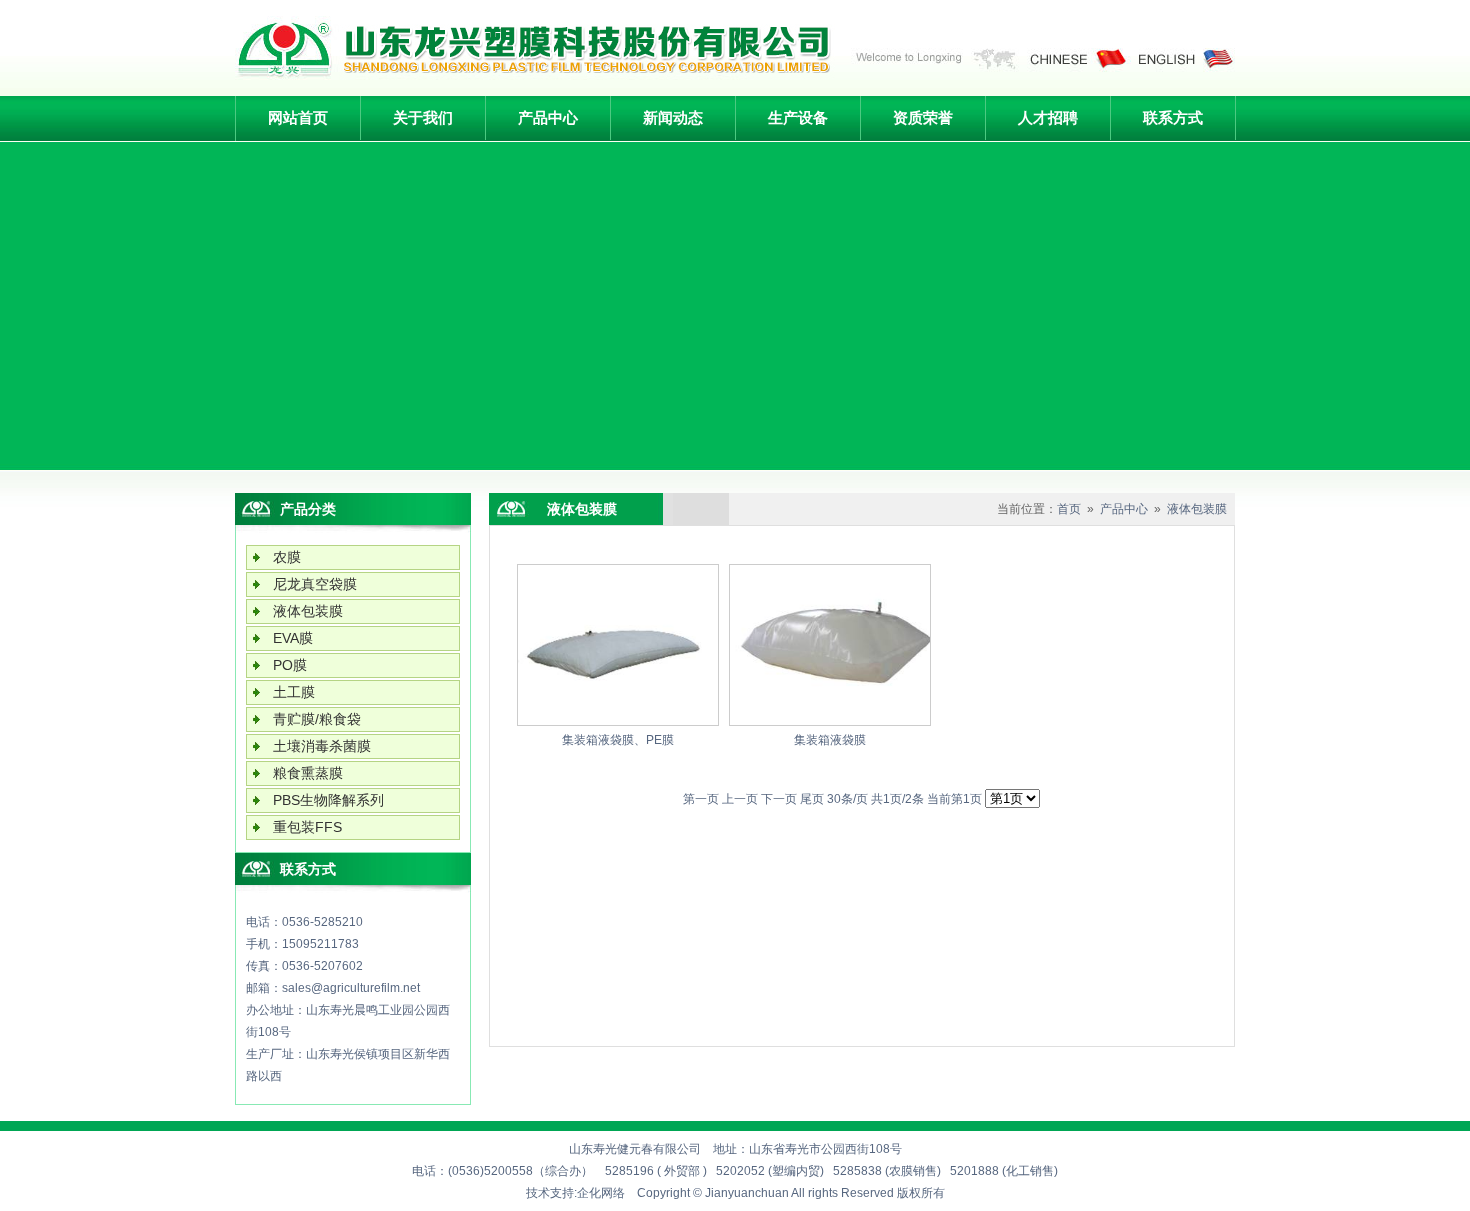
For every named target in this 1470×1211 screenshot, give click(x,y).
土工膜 (294, 692)
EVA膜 (293, 638)
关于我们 (423, 117)
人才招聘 (1048, 117)
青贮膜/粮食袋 (317, 719)
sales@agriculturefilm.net (351, 988)
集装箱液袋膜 (830, 740)
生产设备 (798, 117)
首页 (1069, 509)
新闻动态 (673, 117)
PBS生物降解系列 (328, 800)
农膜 (287, 557)
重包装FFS (307, 827)
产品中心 (548, 117)
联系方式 (1173, 117)
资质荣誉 (923, 117)
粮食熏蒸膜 (308, 773)
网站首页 (298, 117)
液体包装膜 (308, 611)
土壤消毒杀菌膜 (322, 746)
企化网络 (601, 1193)
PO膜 (290, 665)
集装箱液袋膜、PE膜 (618, 740)
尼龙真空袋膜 (315, 584)
